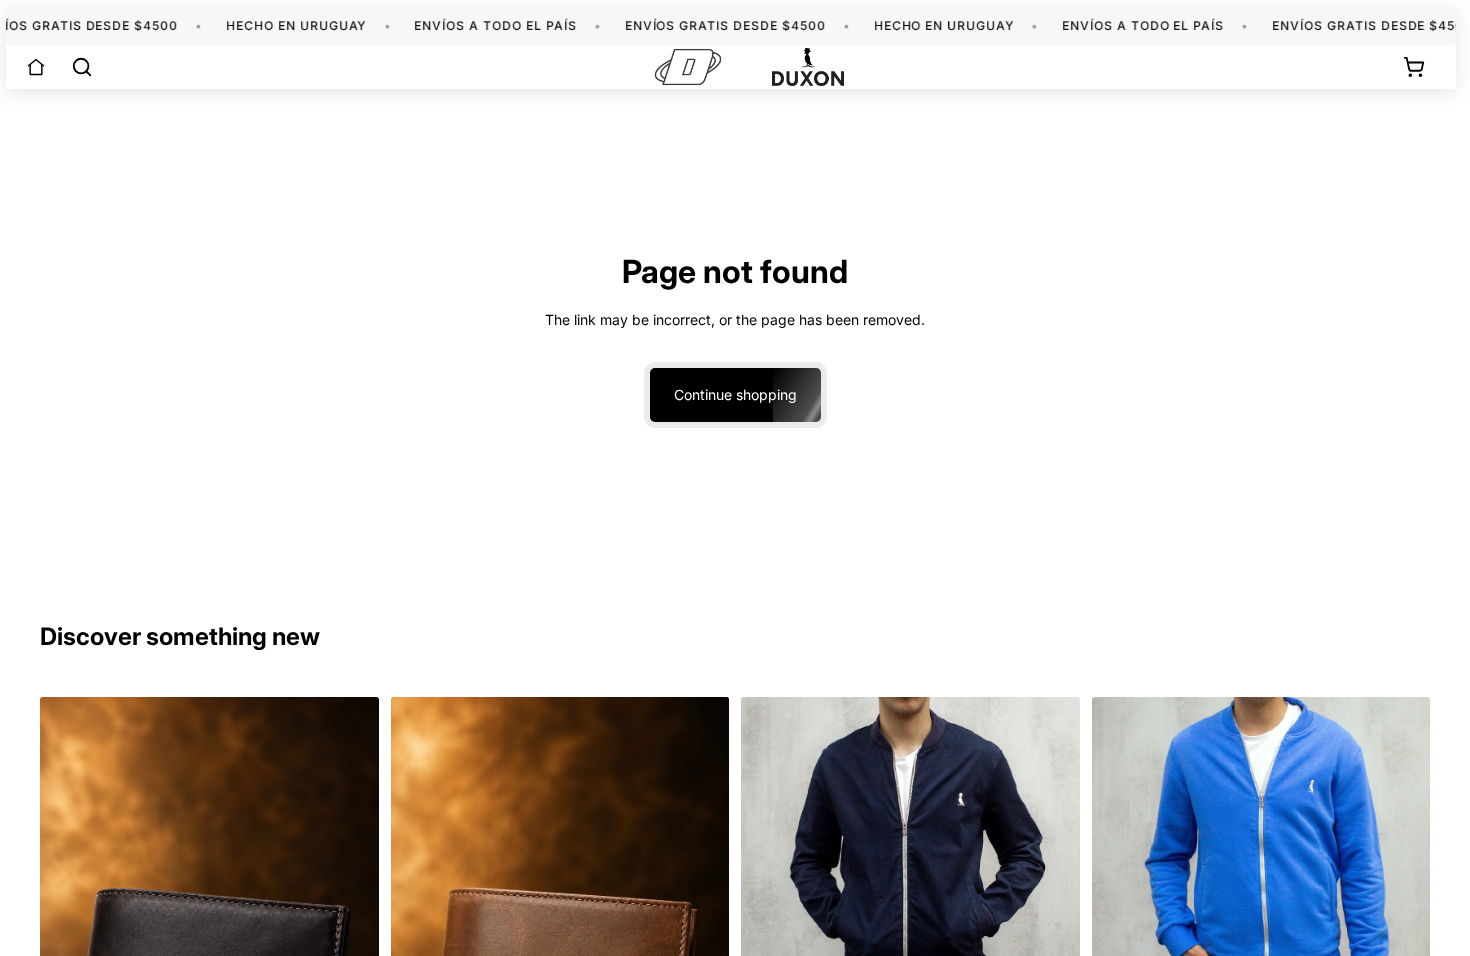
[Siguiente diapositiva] (1050, 865)
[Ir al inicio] (36, 67)
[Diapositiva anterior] (771, 865)
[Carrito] (1414, 67)
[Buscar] (82, 67)
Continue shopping (735, 394)
